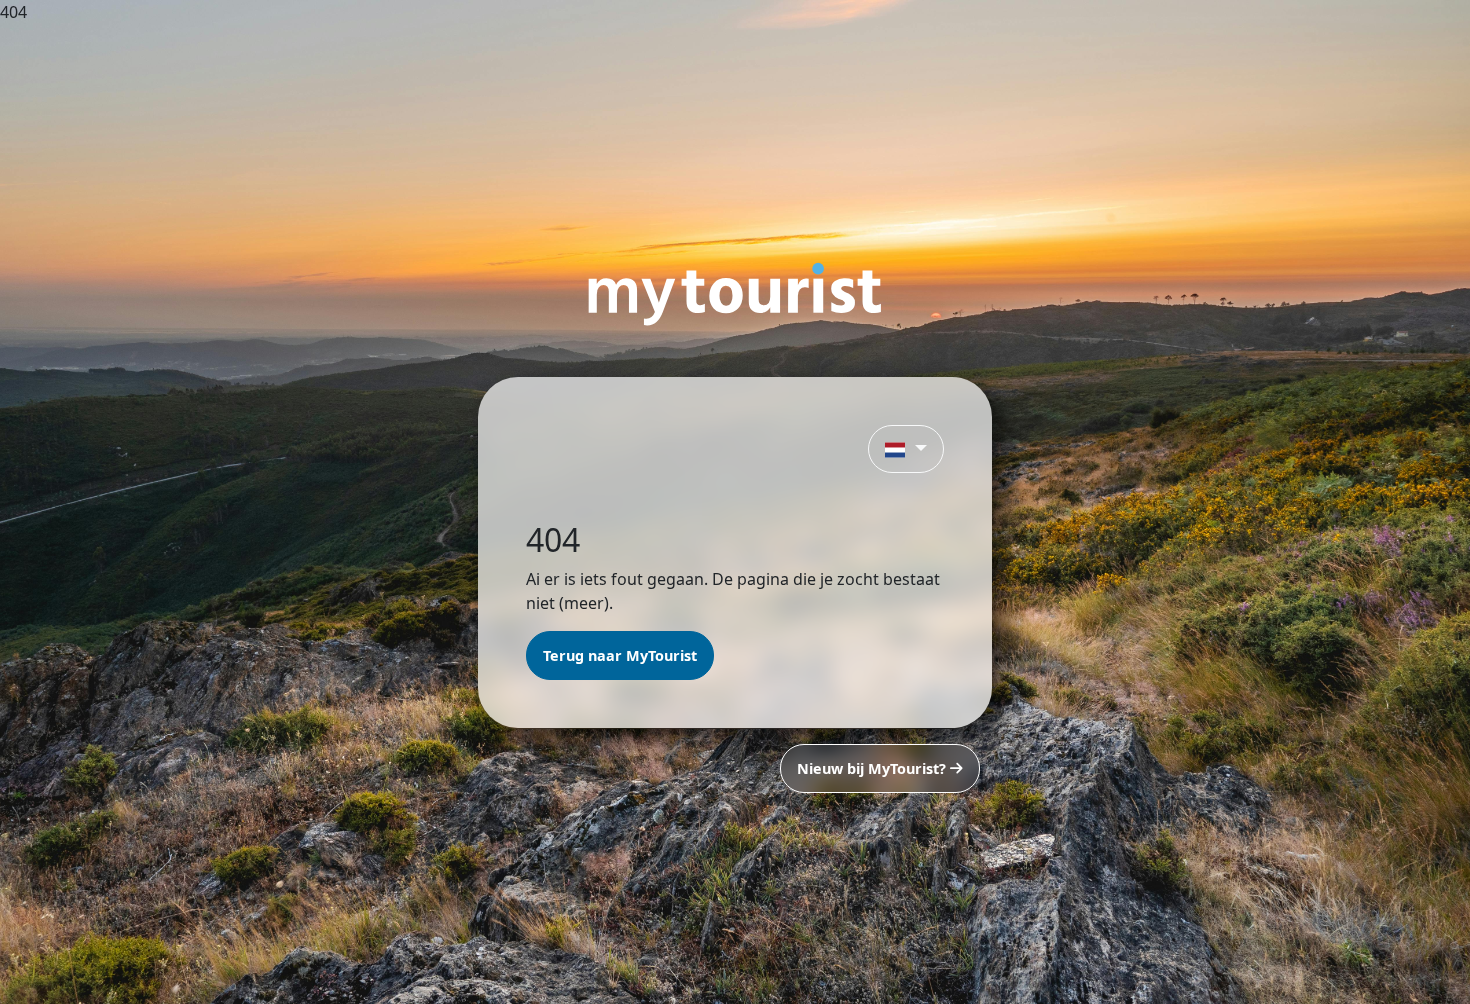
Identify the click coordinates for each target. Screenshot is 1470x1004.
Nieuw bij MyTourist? (873, 768)
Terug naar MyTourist (620, 655)
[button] (906, 449)
